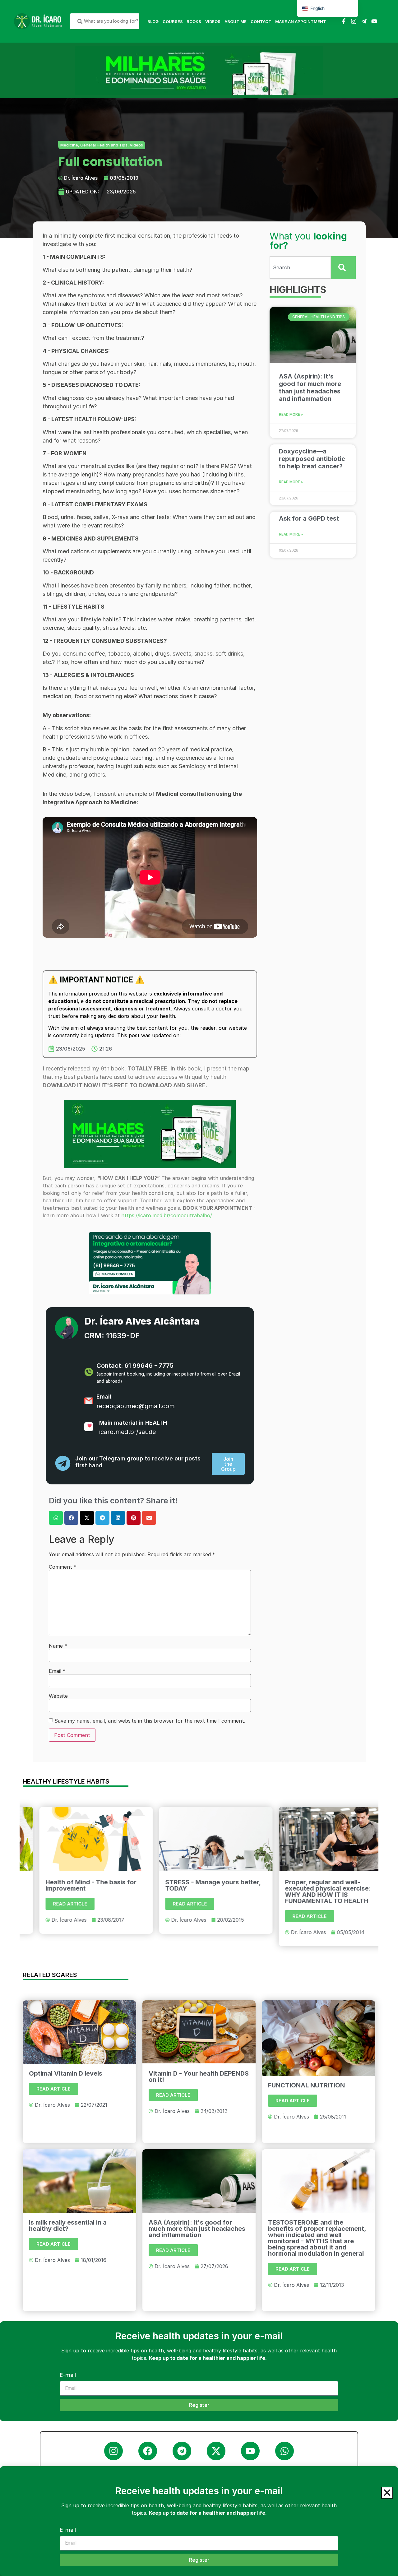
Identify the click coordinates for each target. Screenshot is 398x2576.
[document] (199, 1288)
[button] (387, 2493)
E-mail (68, 2530)
